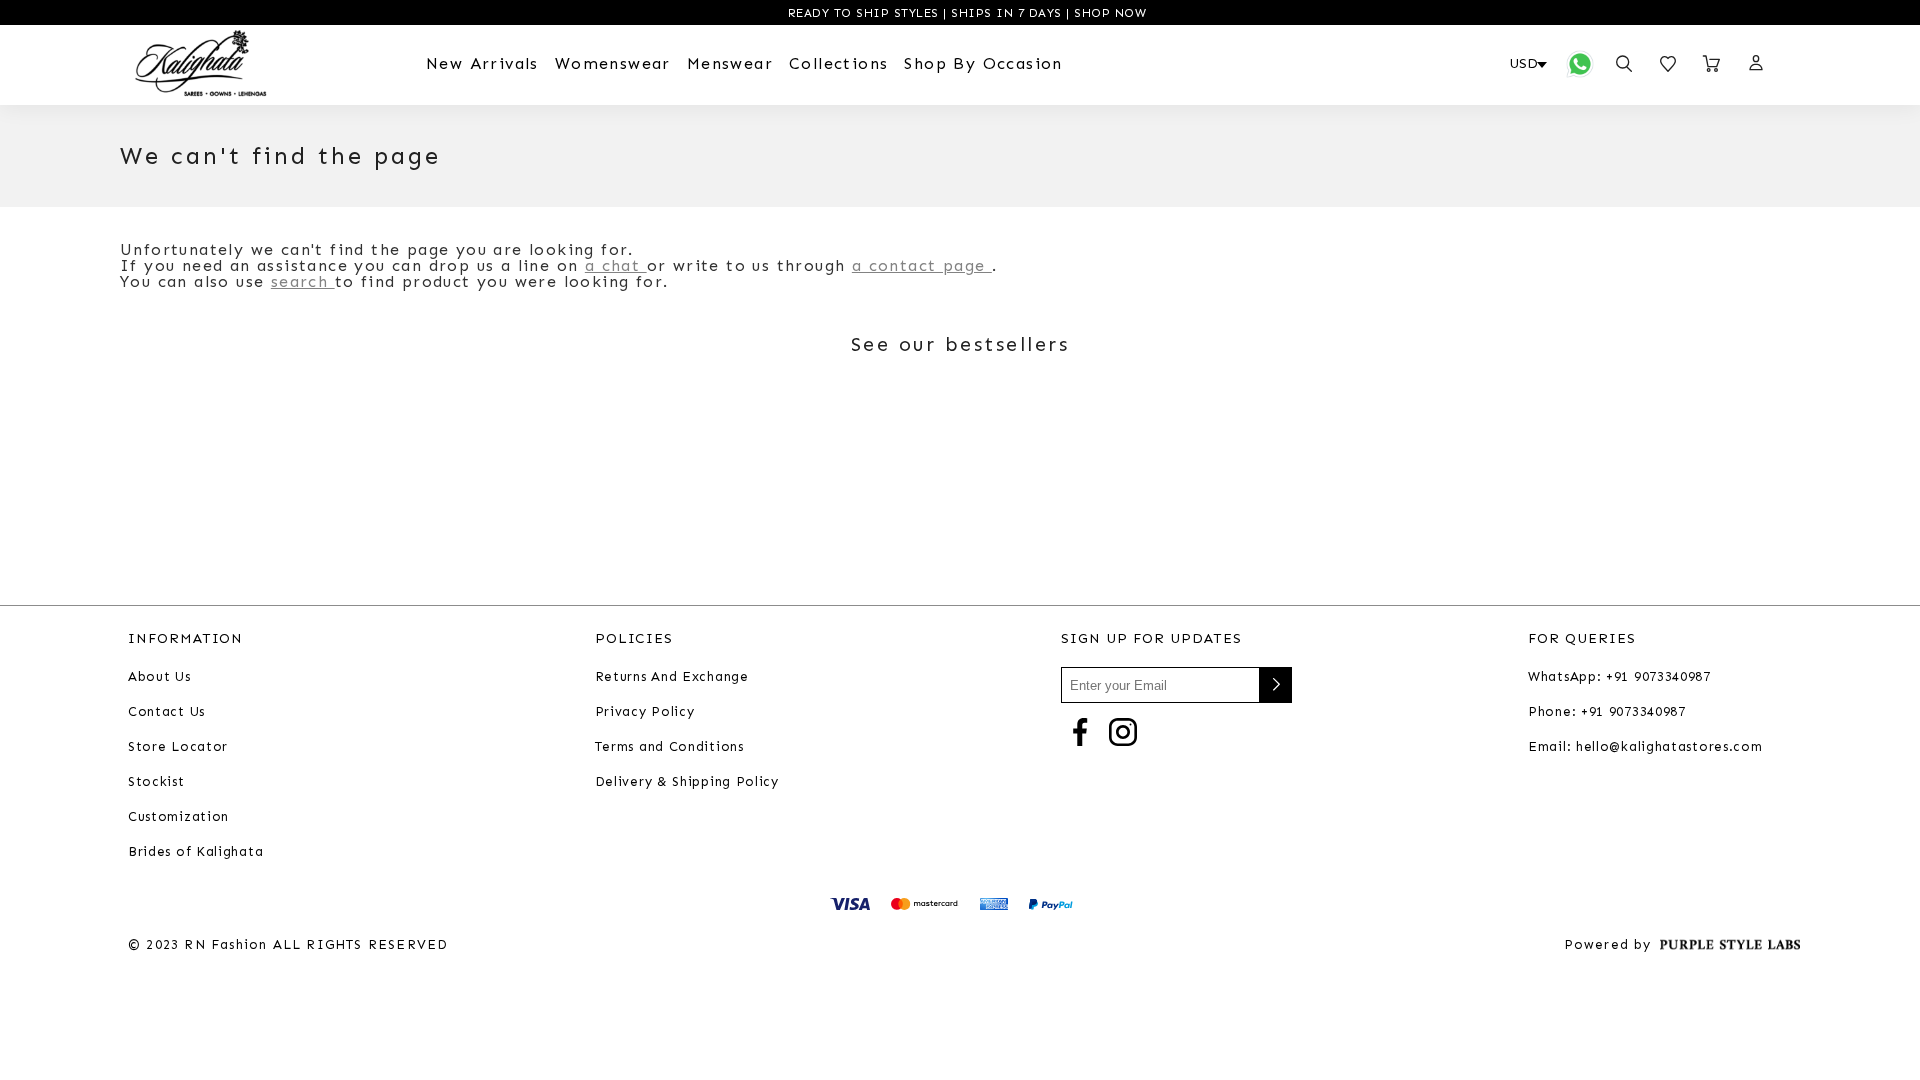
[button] (1755, 64)
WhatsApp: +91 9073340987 (1619, 676)
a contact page (922, 265)
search (303, 281)
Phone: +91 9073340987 (1607, 711)
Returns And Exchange (672, 676)
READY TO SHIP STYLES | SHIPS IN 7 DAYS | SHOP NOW (964, 13)
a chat (616, 265)
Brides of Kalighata (195, 851)
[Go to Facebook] (1080, 730)
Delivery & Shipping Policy (687, 781)
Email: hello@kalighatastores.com (1645, 746)
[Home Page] (201, 64)
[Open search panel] (1624, 64)
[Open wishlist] (1668, 64)
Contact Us (166, 711)
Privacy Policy (645, 711)
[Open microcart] (1712, 64)
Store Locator (178, 746)
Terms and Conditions (669, 746)
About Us (159, 676)
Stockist (156, 781)
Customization (178, 816)
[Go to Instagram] (1123, 730)
